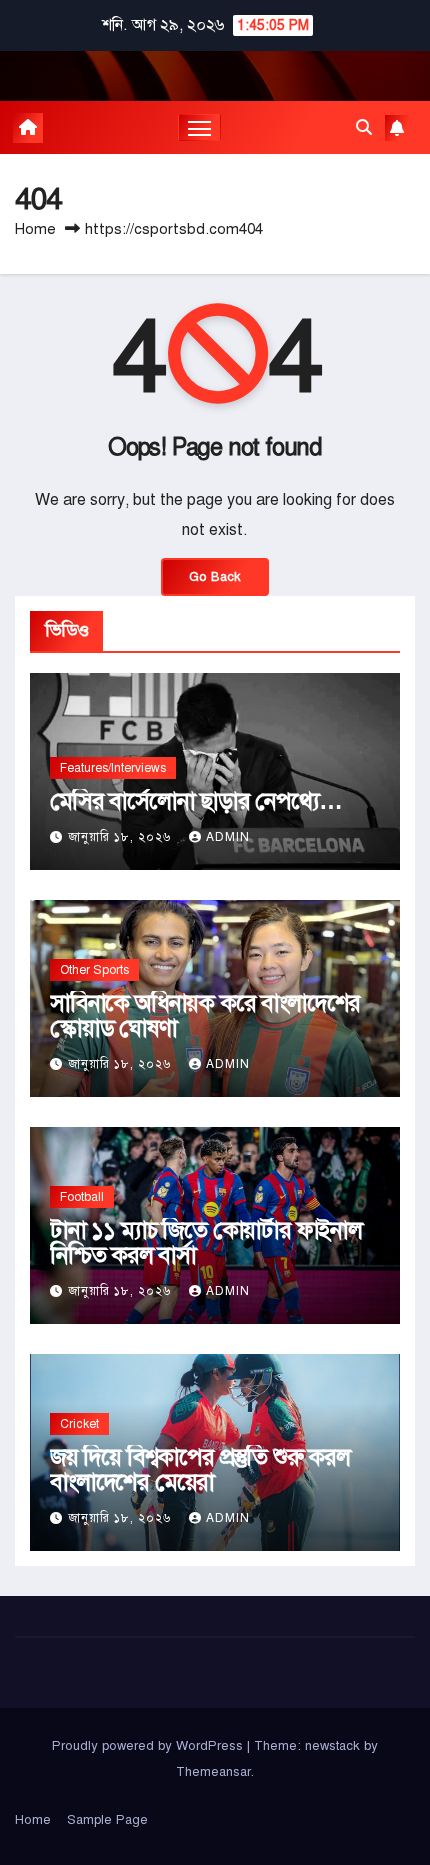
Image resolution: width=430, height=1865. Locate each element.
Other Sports (94, 970)
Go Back (215, 577)
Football (82, 1197)
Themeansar (213, 1772)
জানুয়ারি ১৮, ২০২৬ (122, 837)
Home (35, 229)
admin (228, 837)
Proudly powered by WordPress (149, 1746)
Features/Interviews (113, 768)
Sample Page (107, 1820)
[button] (364, 128)
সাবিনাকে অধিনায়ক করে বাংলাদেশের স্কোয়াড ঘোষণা (205, 1015)
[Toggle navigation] (200, 128)
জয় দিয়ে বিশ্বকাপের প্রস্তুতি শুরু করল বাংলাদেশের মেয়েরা (200, 1469)
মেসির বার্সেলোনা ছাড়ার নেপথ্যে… (196, 801)
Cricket (79, 1424)
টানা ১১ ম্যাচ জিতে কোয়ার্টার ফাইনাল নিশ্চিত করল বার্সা (206, 1242)
